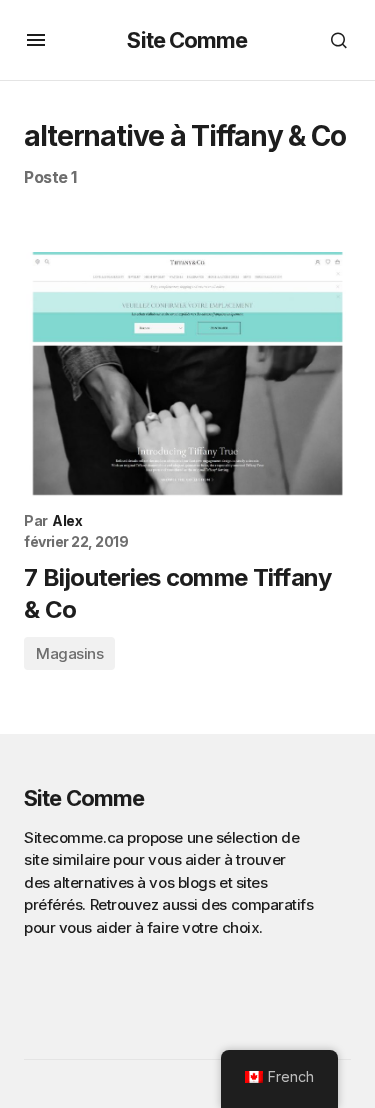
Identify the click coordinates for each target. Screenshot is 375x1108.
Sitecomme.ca (74, 837)
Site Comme (187, 40)
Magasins (69, 653)
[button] (36, 40)
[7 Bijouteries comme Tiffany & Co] (187, 374)
